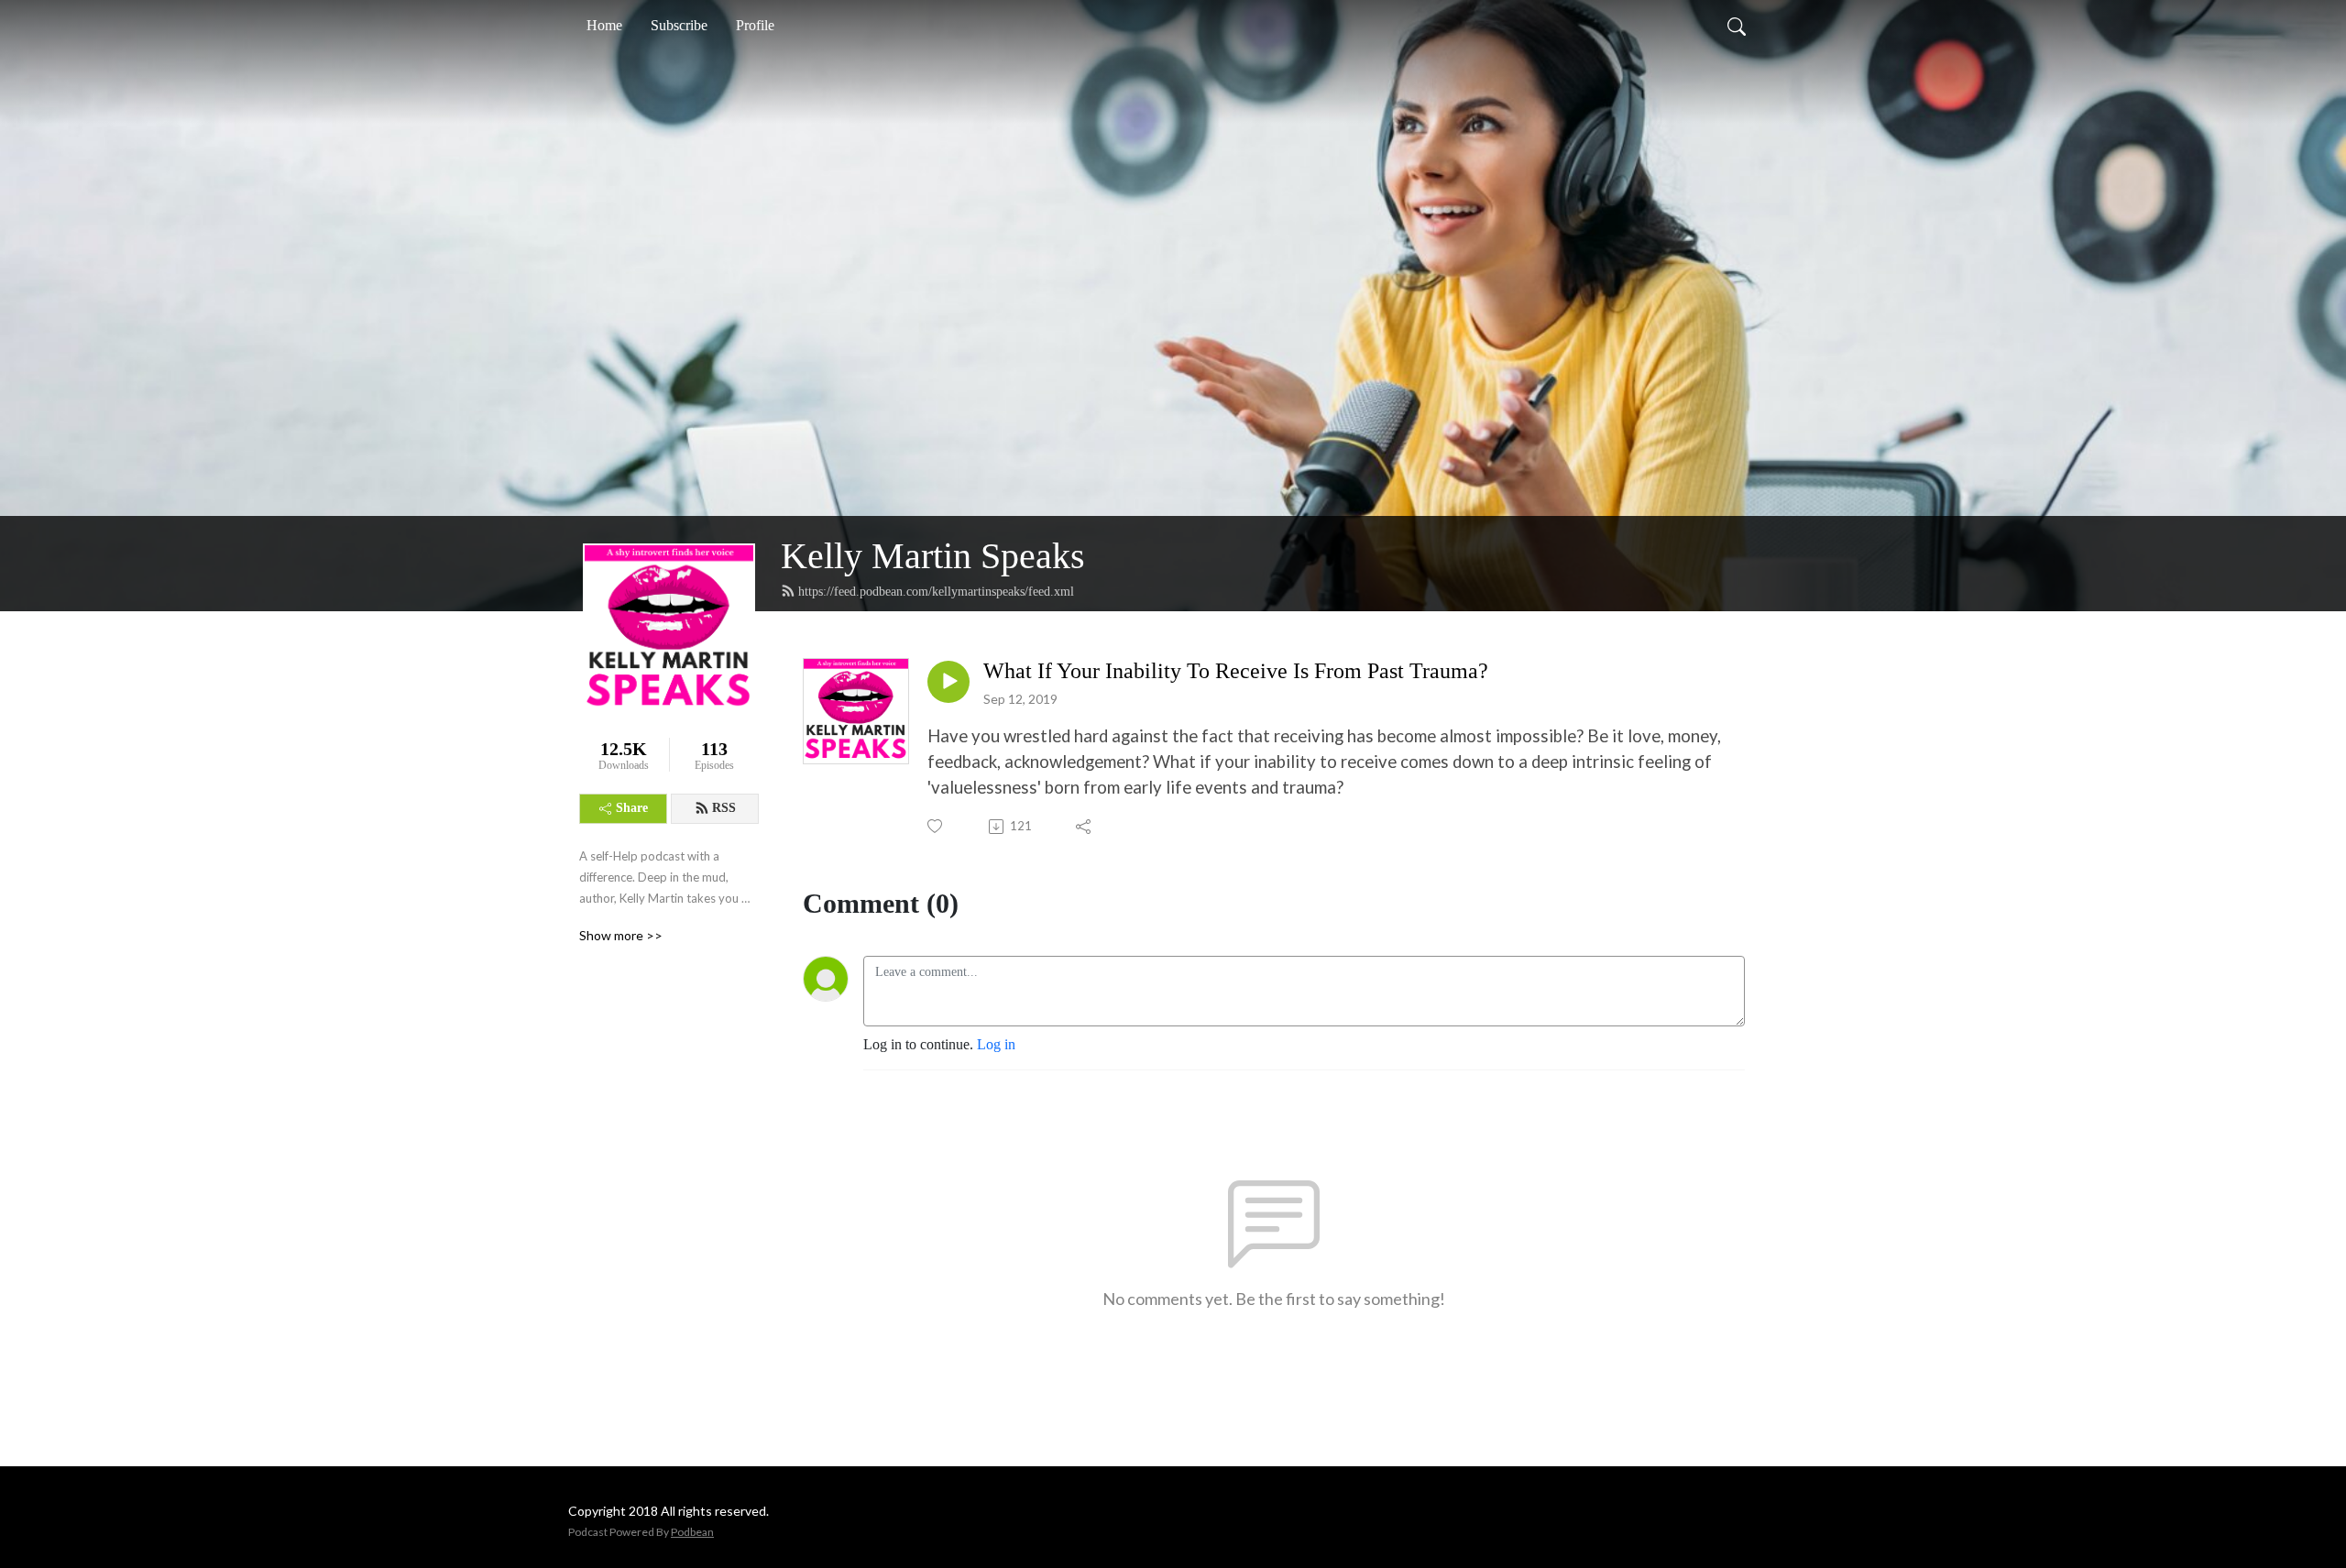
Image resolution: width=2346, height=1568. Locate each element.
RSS (724, 808)
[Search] (1737, 26)
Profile (755, 25)
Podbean (692, 1532)
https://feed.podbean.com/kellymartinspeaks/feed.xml (936, 592)
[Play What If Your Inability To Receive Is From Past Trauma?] (948, 682)
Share (632, 808)
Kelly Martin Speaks (933, 556)
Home (604, 25)
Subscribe (679, 25)
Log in (996, 1044)
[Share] (1085, 827)
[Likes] (936, 826)
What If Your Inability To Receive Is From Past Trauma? (1236, 671)
